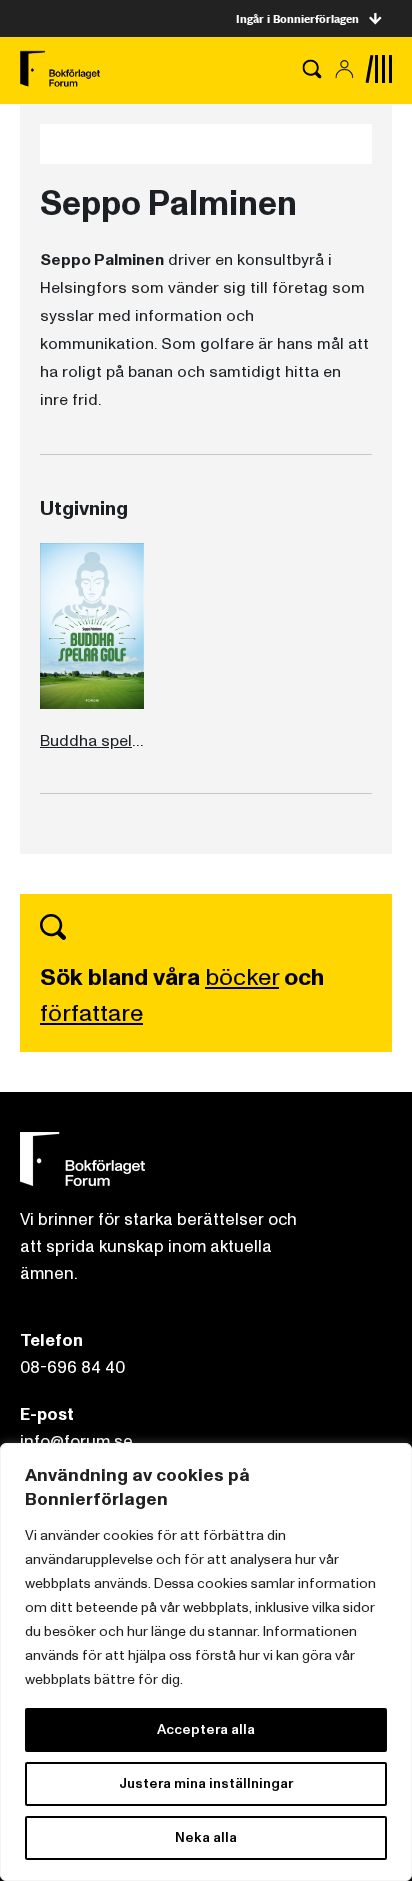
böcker (242, 977)
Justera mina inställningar (206, 1783)
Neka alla (206, 1837)
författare (91, 1013)
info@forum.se (76, 1441)
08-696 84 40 (72, 1367)
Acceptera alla (206, 1729)
